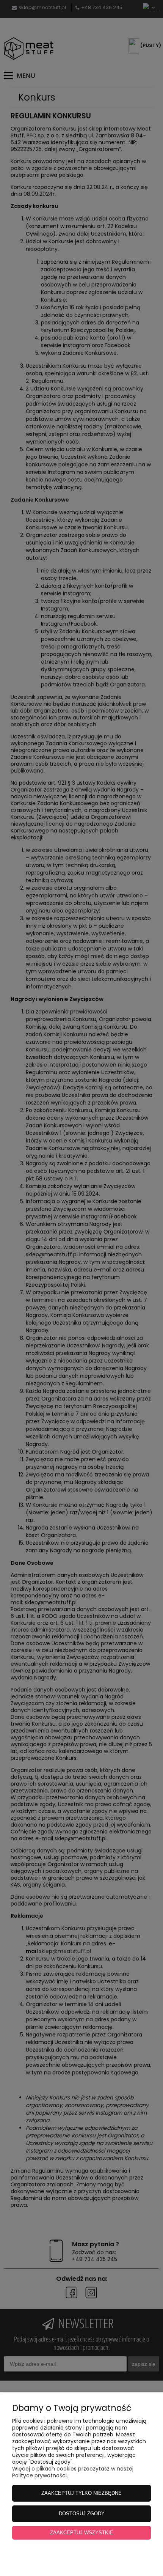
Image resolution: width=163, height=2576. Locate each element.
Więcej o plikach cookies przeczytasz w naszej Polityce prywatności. (73, 2472)
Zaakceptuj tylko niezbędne (81, 2493)
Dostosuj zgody (82, 2514)
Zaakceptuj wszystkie (82, 2533)
